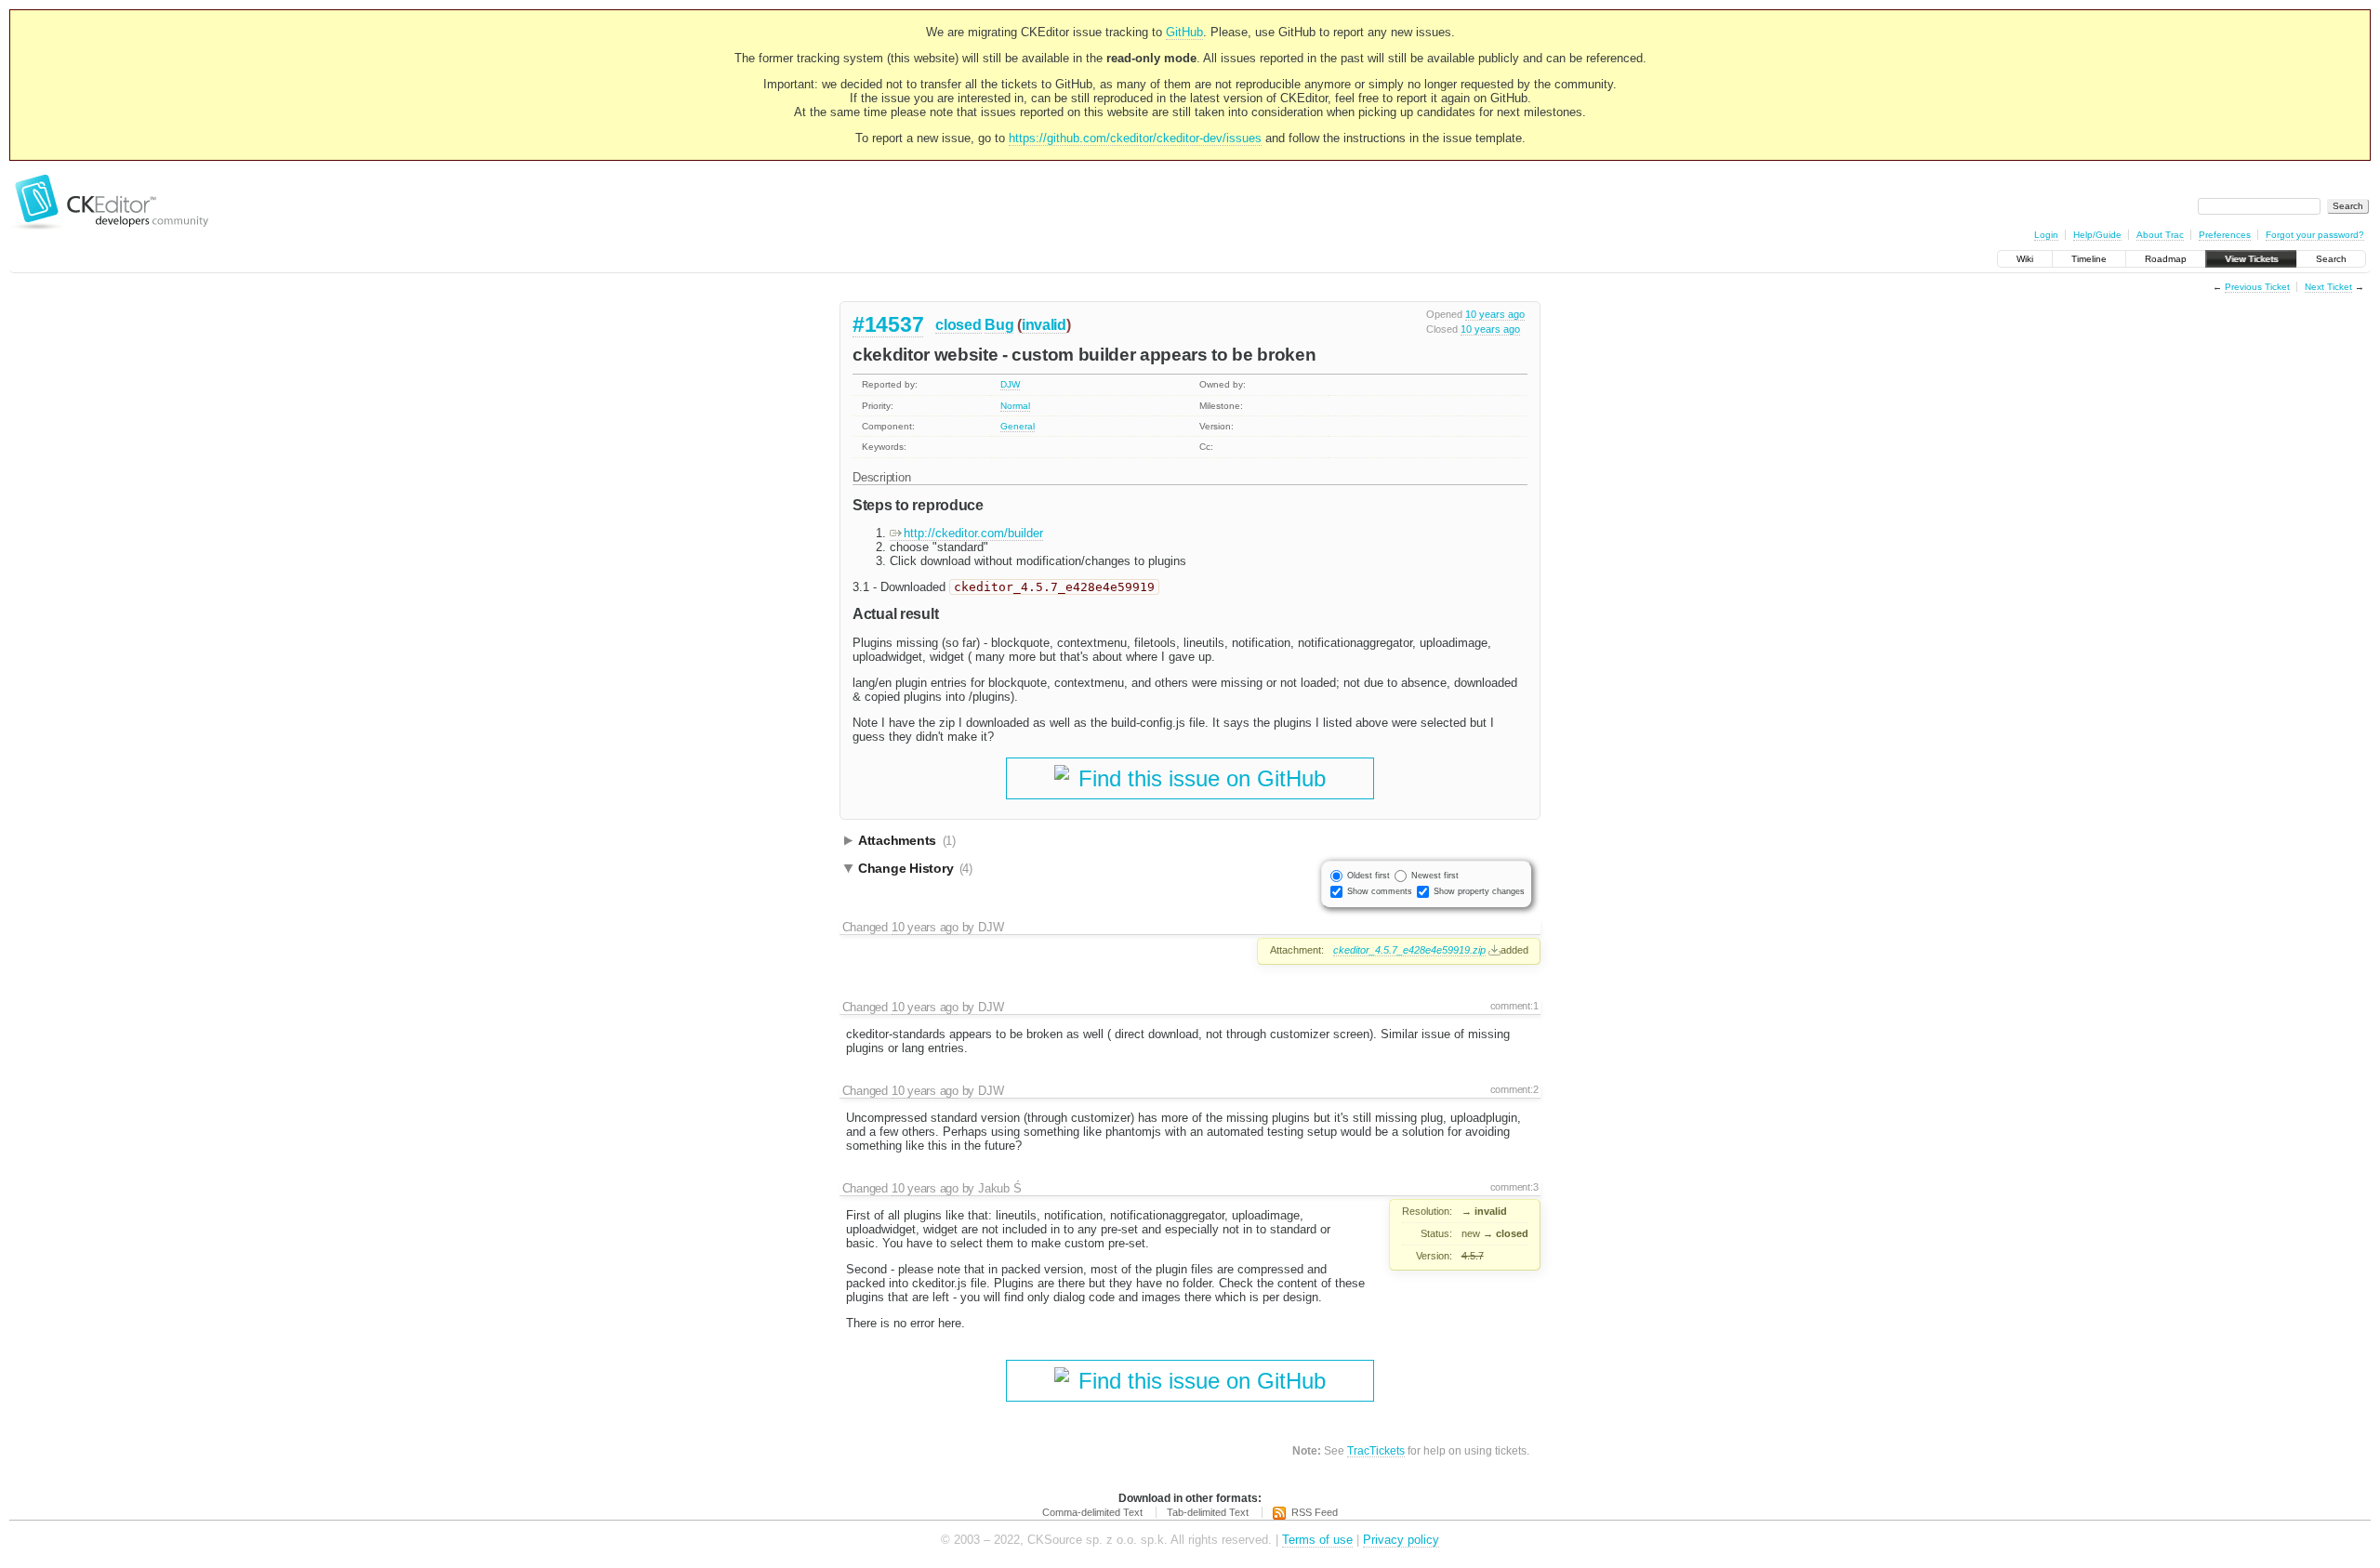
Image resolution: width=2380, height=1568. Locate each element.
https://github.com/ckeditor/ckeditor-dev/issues (1135, 138)
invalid (1044, 325)
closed (958, 325)
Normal (1015, 406)
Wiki (2025, 259)
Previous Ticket (2257, 287)
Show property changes (1479, 891)
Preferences (2225, 235)
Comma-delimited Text (1092, 1512)
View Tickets (2251, 259)
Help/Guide (2097, 235)
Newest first (1435, 876)
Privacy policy (1401, 1540)
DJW (1010, 384)
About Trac (2160, 235)
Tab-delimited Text (1208, 1512)
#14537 (888, 324)
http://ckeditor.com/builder (973, 533)
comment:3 (1514, 1187)
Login (2046, 235)
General (1018, 426)
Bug (999, 325)
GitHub (1184, 32)
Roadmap (2166, 259)
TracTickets (1376, 1450)
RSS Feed (1315, 1512)
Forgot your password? (2315, 235)
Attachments (907, 840)
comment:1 (1514, 1006)
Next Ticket (2328, 287)
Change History (915, 868)
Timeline (2089, 259)
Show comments (1380, 891)
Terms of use (1317, 1540)
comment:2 (1514, 1089)
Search (2331, 259)
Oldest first (1368, 876)
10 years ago (1495, 314)
